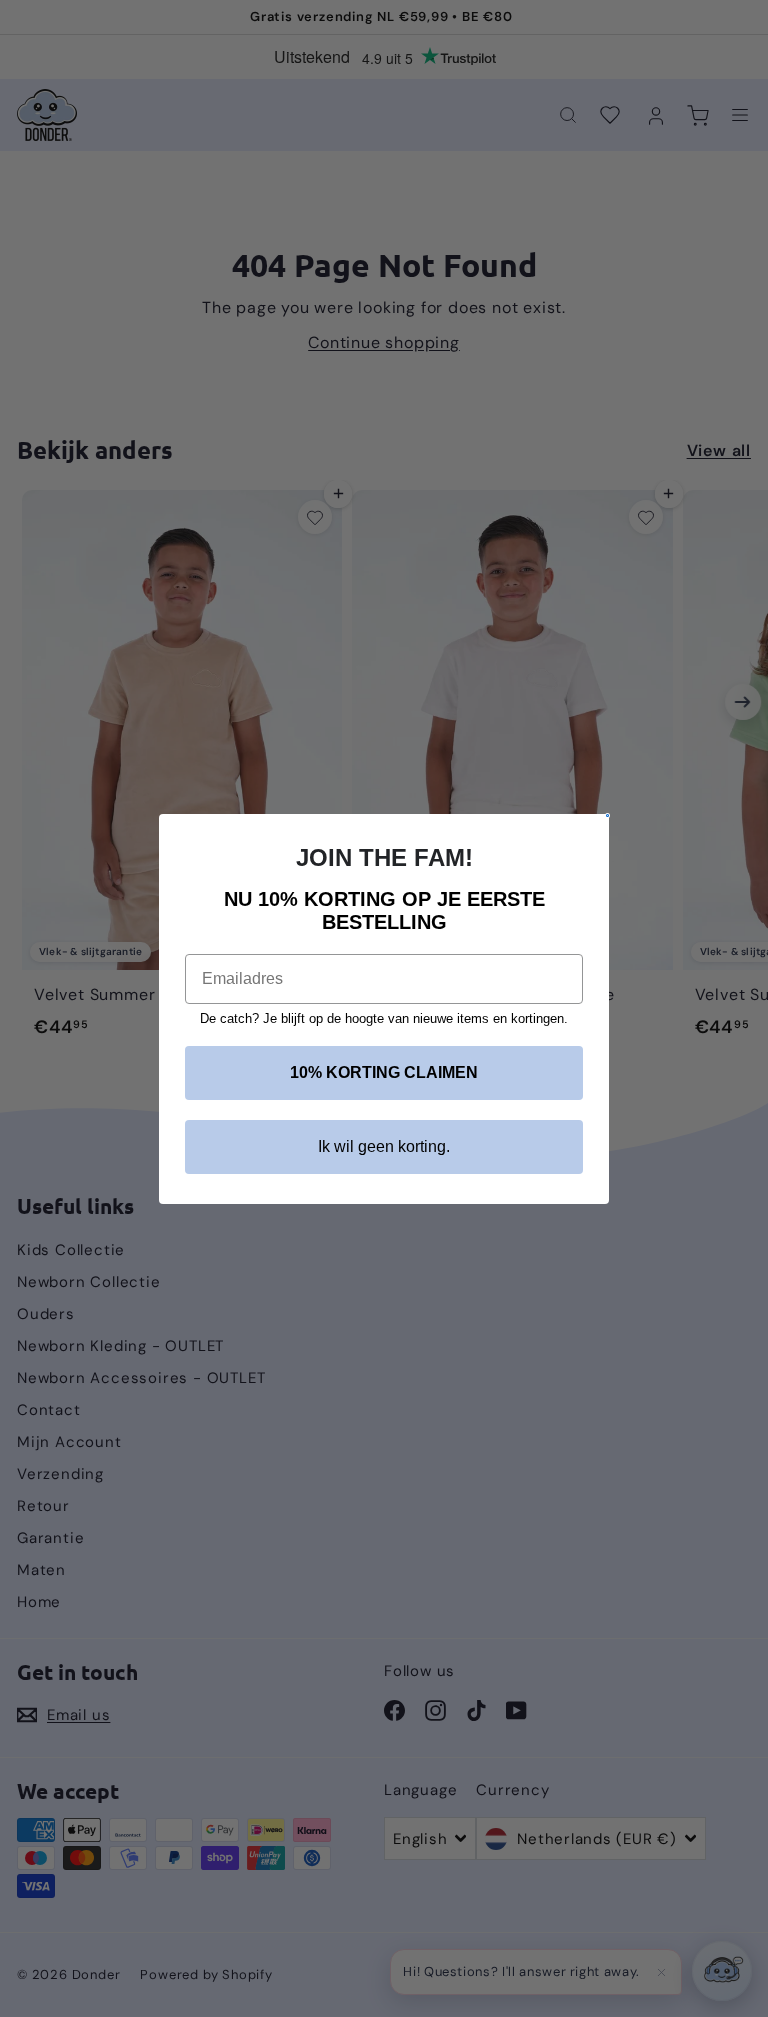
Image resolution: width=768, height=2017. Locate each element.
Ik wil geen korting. (384, 1146)
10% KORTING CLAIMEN (384, 1072)
